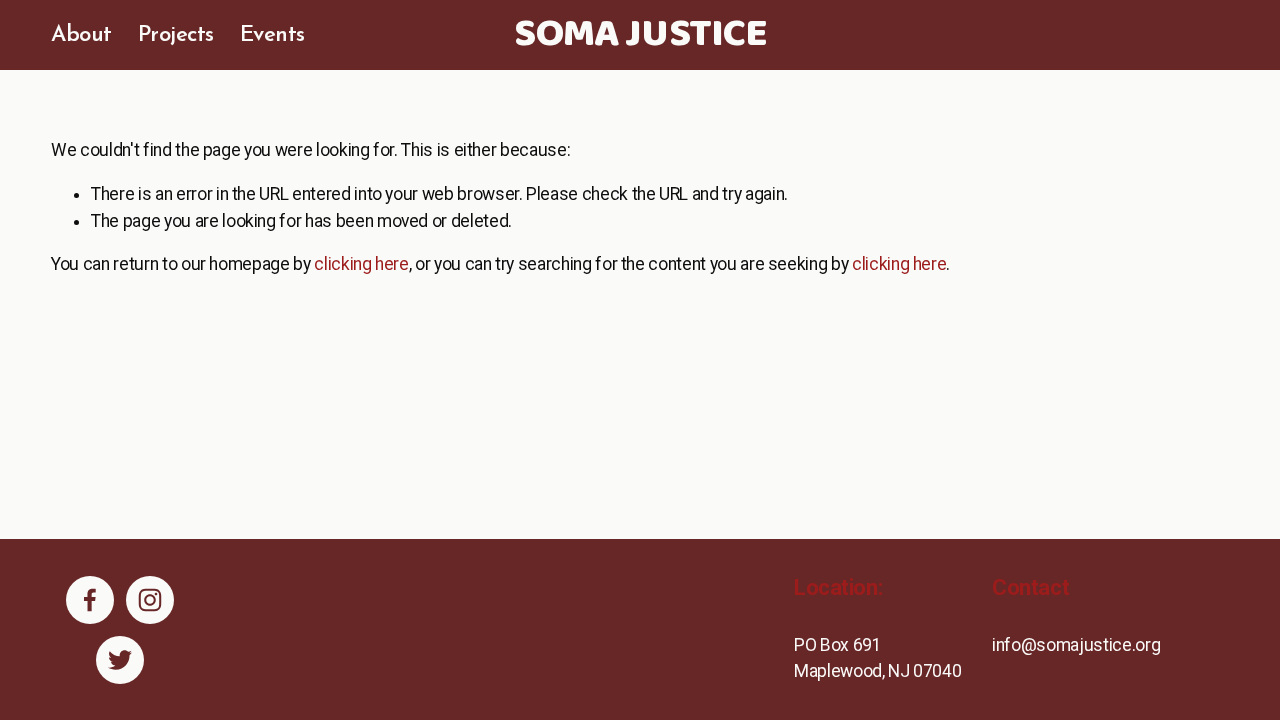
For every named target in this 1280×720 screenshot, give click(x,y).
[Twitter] (120, 660)
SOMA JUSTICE (640, 34)
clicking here (361, 264)
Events (272, 35)
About (81, 35)
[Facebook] (90, 600)
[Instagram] (150, 600)
